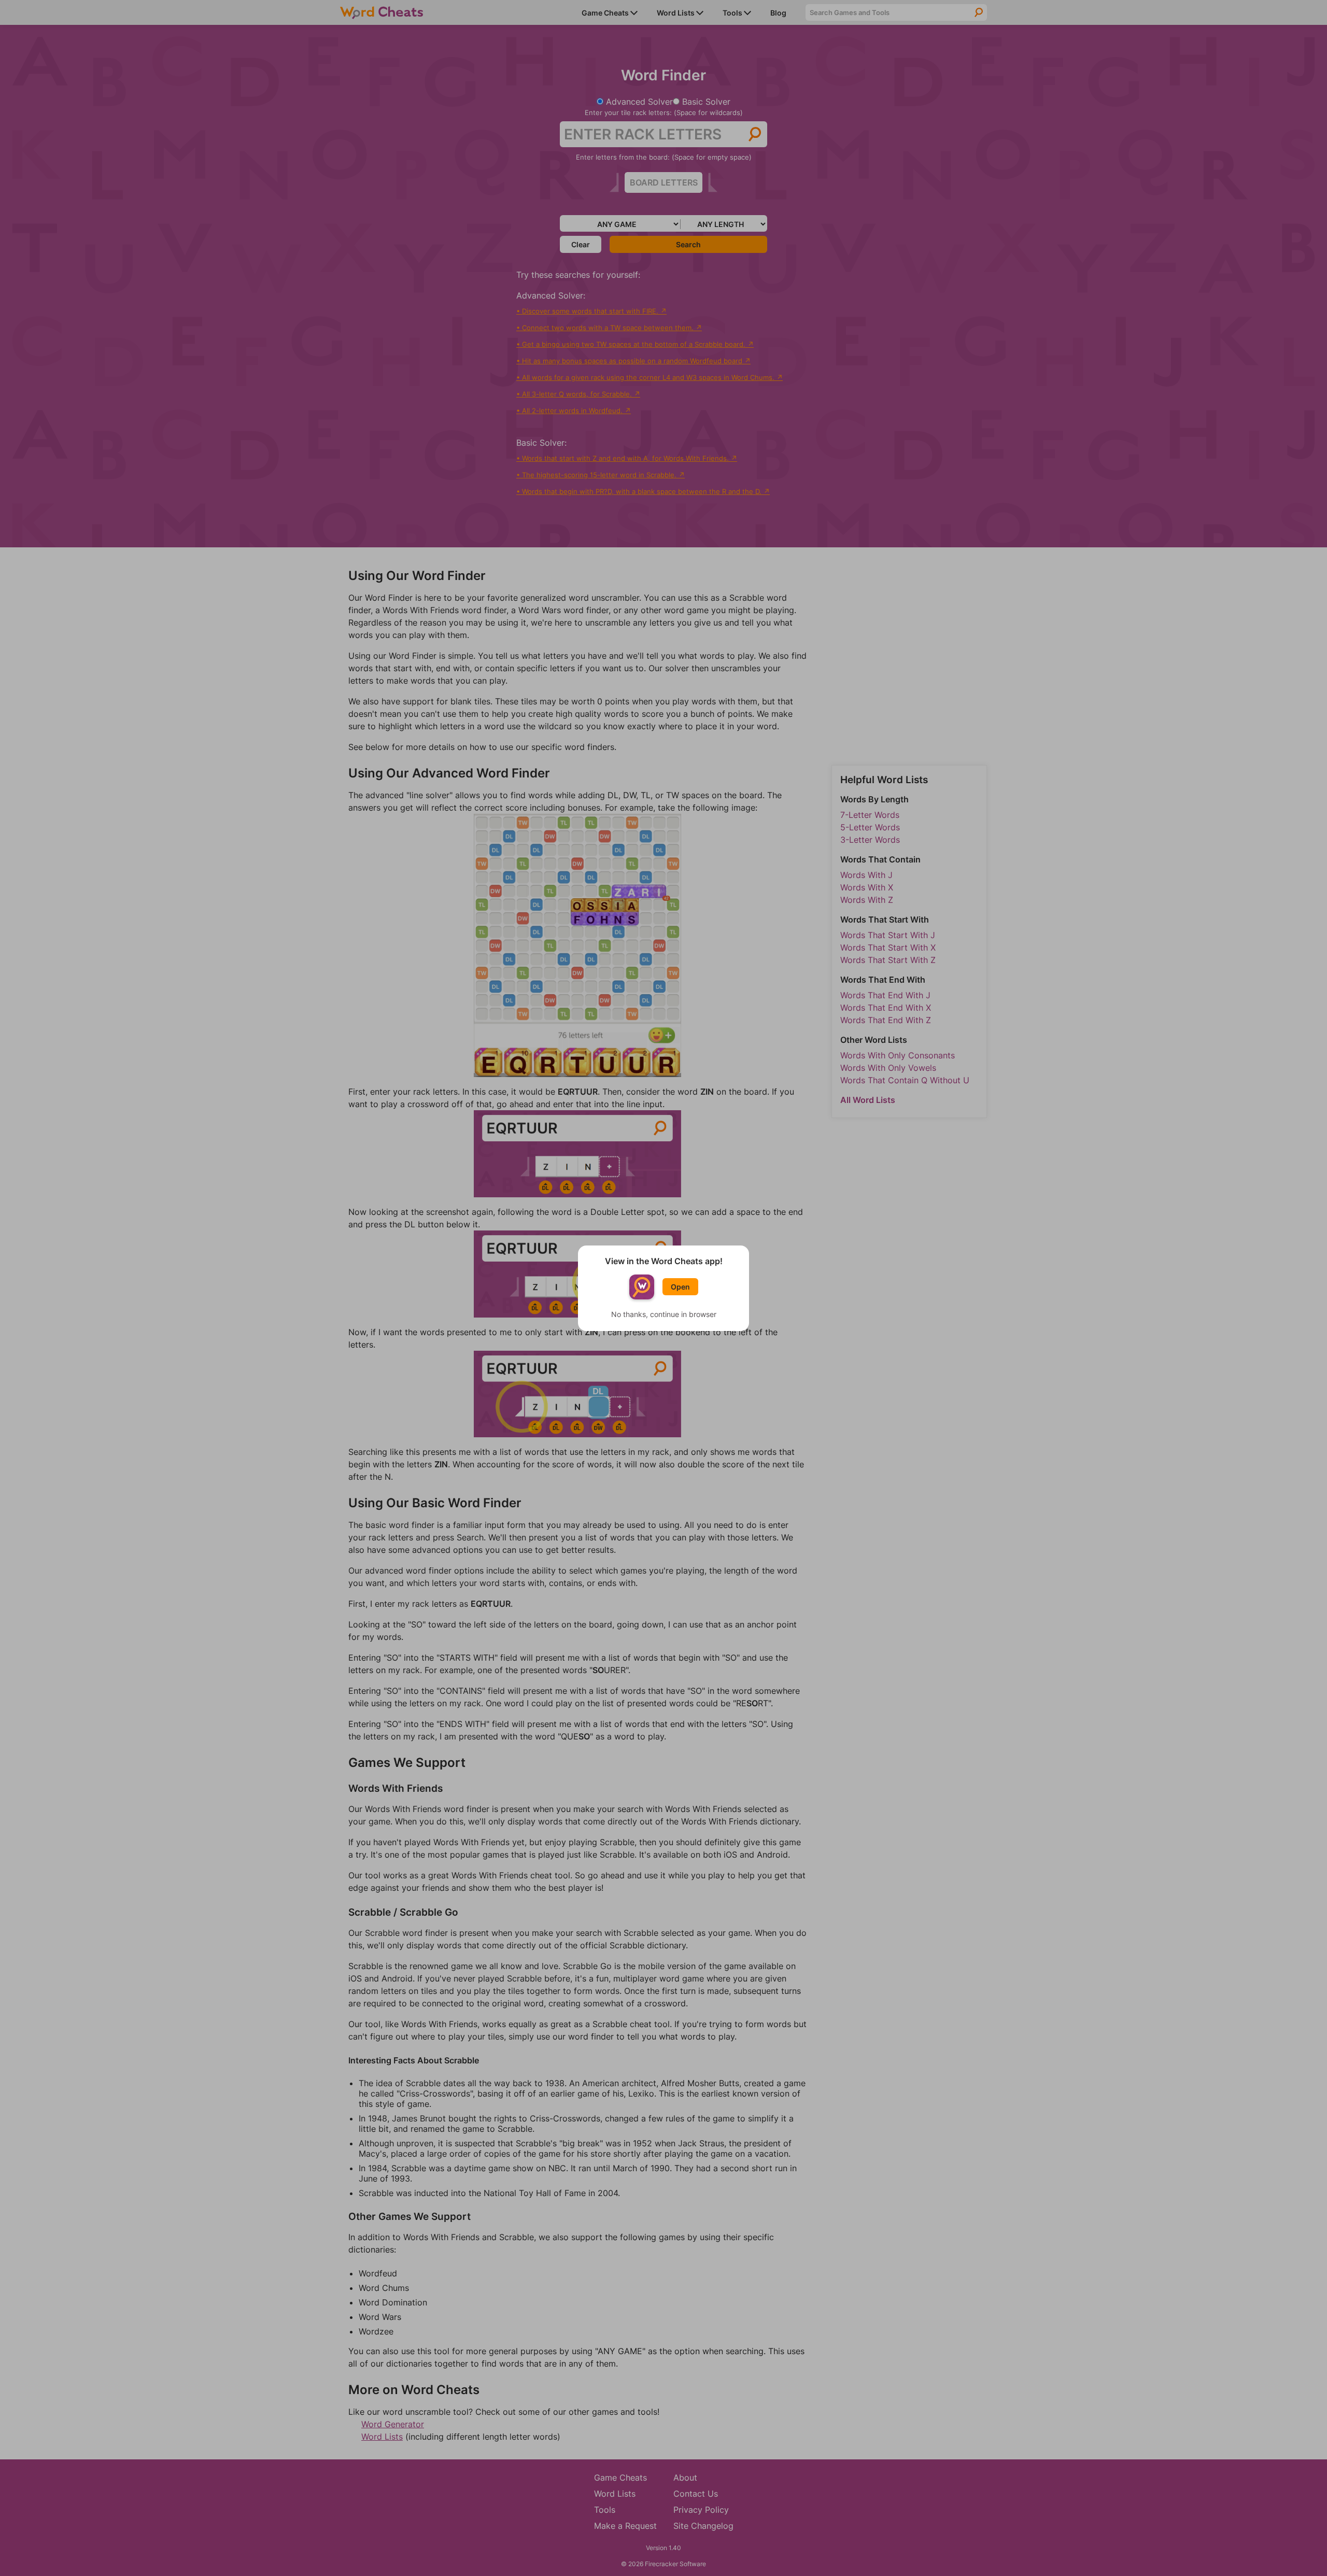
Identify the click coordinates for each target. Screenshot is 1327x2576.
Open (680, 1287)
